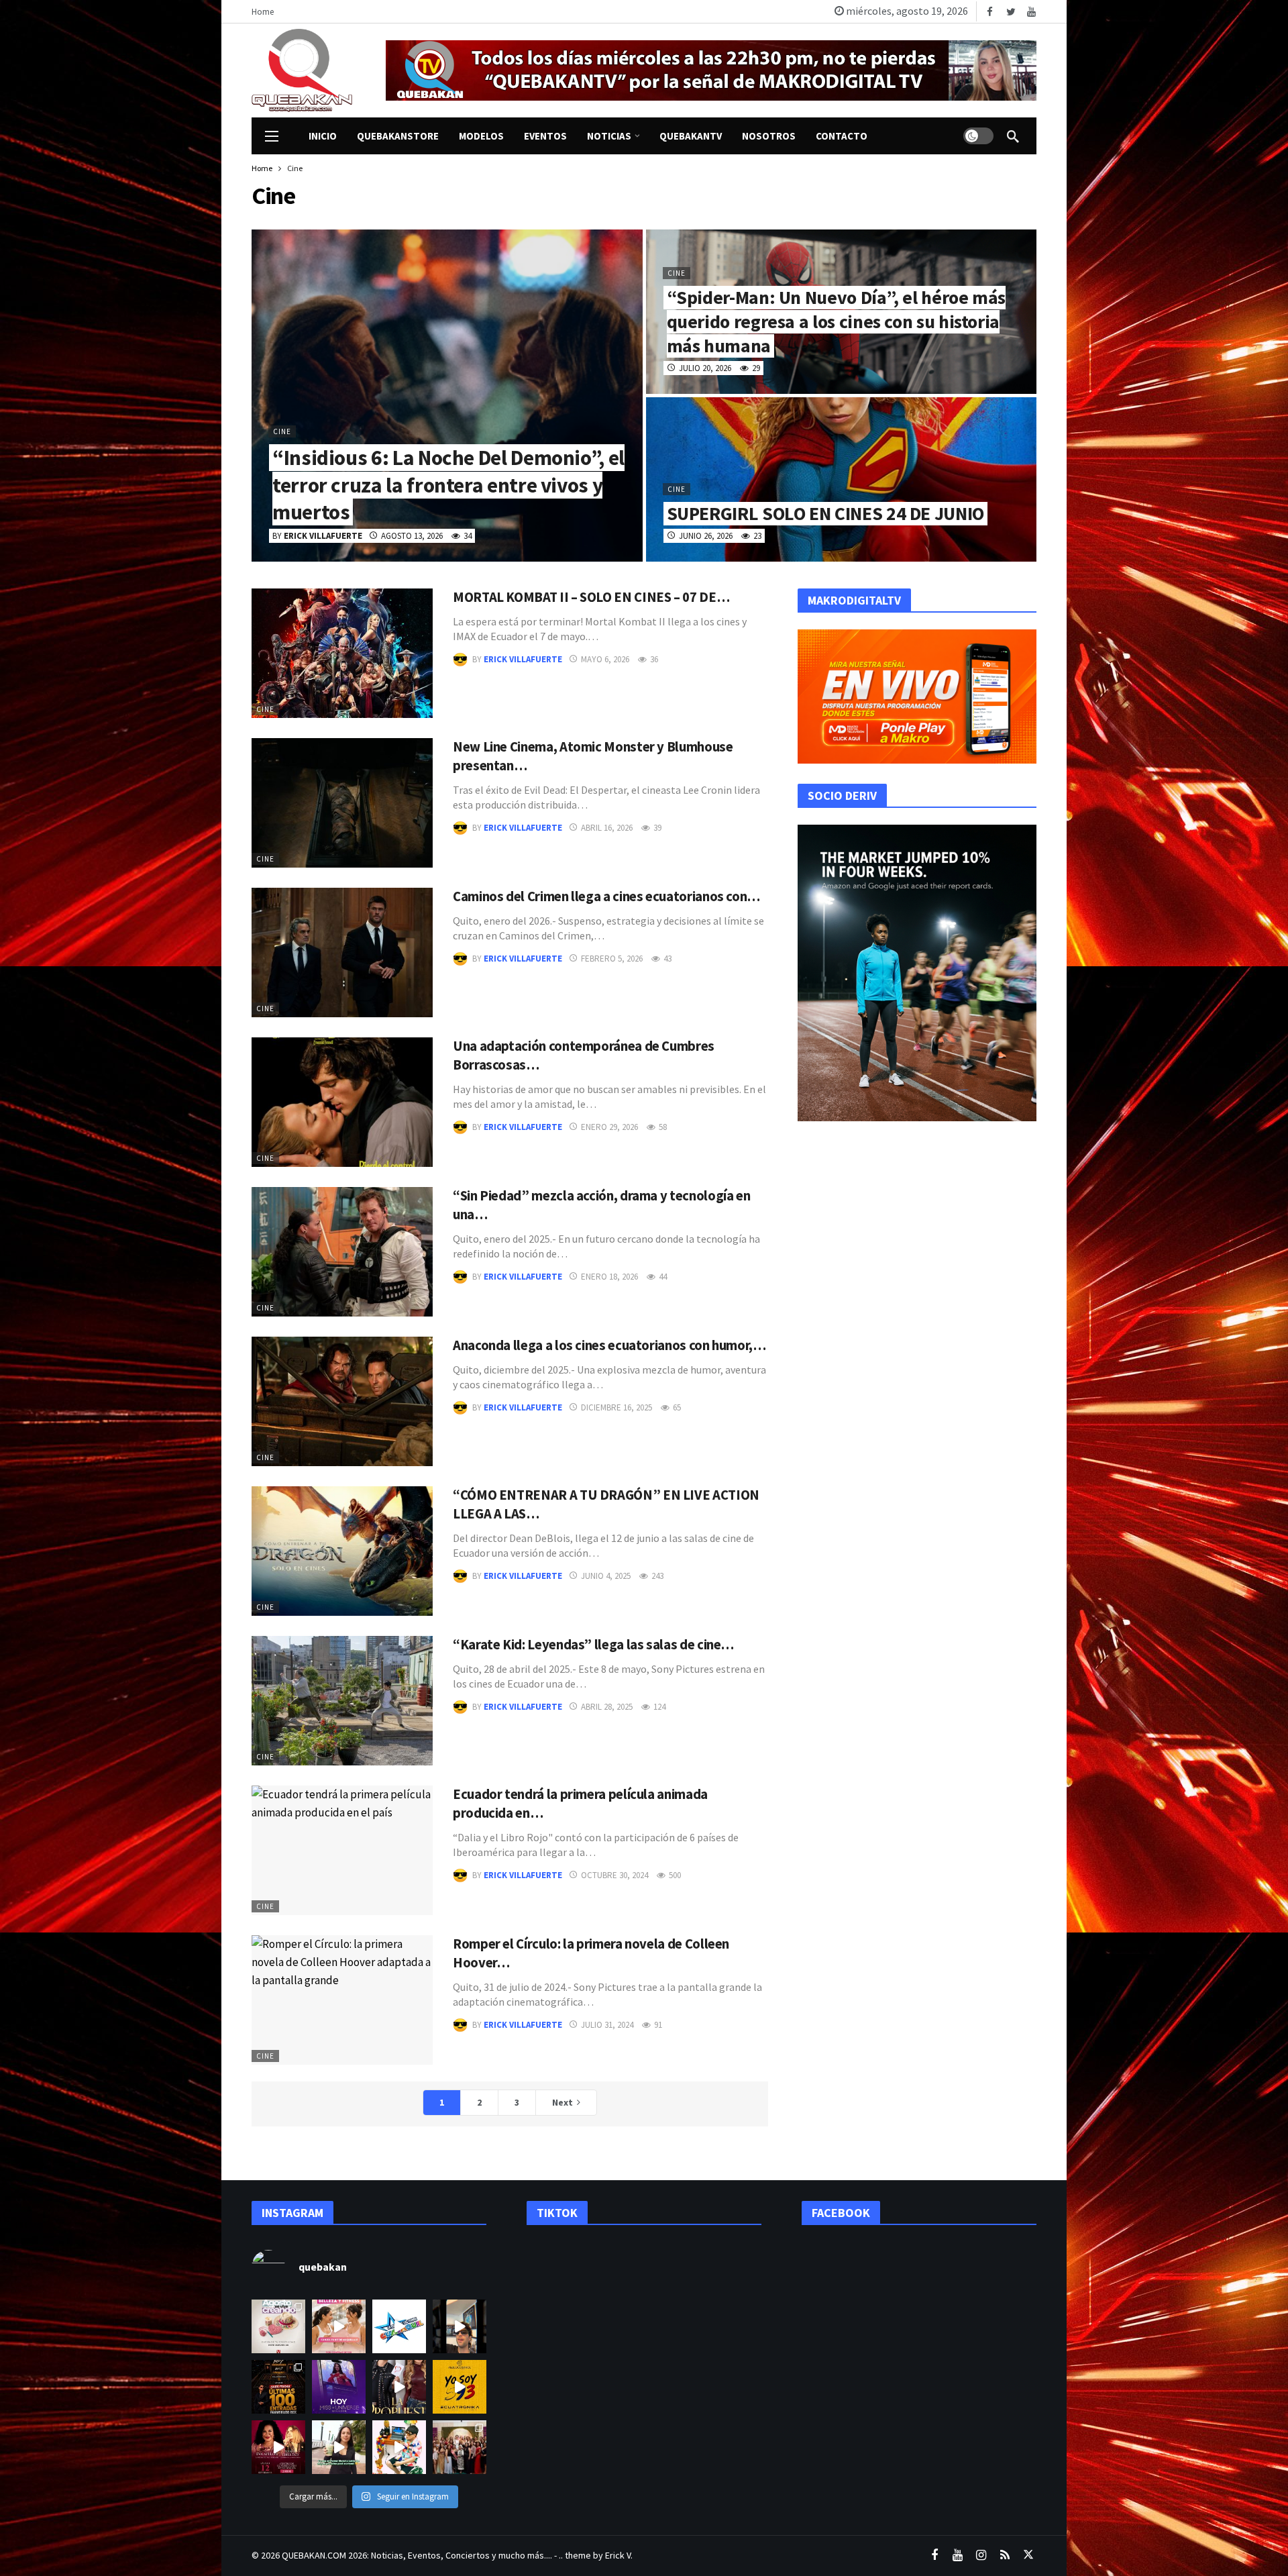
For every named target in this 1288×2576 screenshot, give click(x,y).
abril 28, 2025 (607, 1707)
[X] (1028, 2556)
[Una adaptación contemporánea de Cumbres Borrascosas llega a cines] (342, 1102)
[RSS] (1005, 2556)
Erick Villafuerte (523, 659)
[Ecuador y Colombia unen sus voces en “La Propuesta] (399, 2387)
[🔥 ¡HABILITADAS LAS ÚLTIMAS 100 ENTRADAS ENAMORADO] (278, 2387)
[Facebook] (990, 12)
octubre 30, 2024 (614, 1875)
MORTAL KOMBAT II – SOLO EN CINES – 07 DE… (591, 597)
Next (562, 2102)
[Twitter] (1011, 12)
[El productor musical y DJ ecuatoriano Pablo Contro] (460, 2387)
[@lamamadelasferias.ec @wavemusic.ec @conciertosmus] (399, 2326)
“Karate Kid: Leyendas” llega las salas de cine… (593, 1645)
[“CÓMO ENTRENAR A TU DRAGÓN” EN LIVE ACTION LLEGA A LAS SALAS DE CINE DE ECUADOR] (342, 1551)
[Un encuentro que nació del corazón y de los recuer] (460, 2447)
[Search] (1013, 136)
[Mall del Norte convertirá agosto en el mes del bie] (339, 2326)
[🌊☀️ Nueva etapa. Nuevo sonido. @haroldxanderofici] (399, 2447)
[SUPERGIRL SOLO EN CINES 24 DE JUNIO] (842, 479)
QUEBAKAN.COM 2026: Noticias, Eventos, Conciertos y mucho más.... (417, 2555)
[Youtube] (1031, 12)
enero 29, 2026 (609, 1127)
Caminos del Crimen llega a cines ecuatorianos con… (606, 896)
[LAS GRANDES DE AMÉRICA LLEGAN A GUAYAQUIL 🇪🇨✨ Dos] (278, 2447)
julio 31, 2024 (607, 2025)
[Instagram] (981, 2556)
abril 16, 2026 (607, 828)
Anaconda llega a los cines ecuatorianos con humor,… (609, 1345)
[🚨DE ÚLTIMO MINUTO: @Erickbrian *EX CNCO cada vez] (460, 2326)
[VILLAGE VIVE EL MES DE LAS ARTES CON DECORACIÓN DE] (278, 2326)
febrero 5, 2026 (612, 959)
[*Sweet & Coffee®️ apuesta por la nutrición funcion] (339, 2447)
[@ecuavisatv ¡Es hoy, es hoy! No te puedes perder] (339, 2387)
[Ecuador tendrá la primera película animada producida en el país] (342, 1850)
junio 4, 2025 (606, 1576)
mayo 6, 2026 (605, 659)
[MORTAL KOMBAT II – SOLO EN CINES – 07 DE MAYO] (342, 653)
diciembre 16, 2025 (616, 1407)
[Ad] (711, 70)
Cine (265, 709)
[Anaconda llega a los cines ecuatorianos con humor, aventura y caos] (342, 1401)
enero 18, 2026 (609, 1277)
